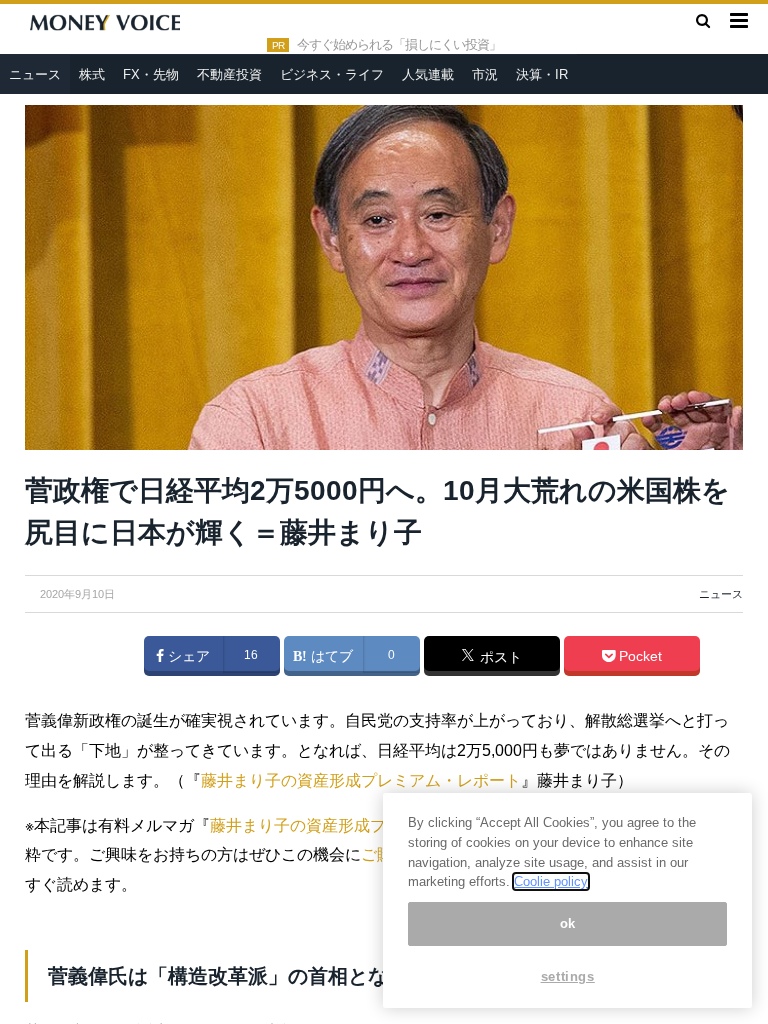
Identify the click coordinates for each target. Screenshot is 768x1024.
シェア (187, 656)
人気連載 (428, 74)
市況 (485, 74)
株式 (92, 74)
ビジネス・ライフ (332, 74)
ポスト (499, 657)
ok (568, 923)
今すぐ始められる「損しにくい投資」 (399, 45)
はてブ (330, 656)
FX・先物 (151, 74)
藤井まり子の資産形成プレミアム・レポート (361, 780)
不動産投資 (229, 74)
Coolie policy (551, 881)
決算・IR (542, 74)
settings (568, 976)
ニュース (35, 74)
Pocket (638, 656)
